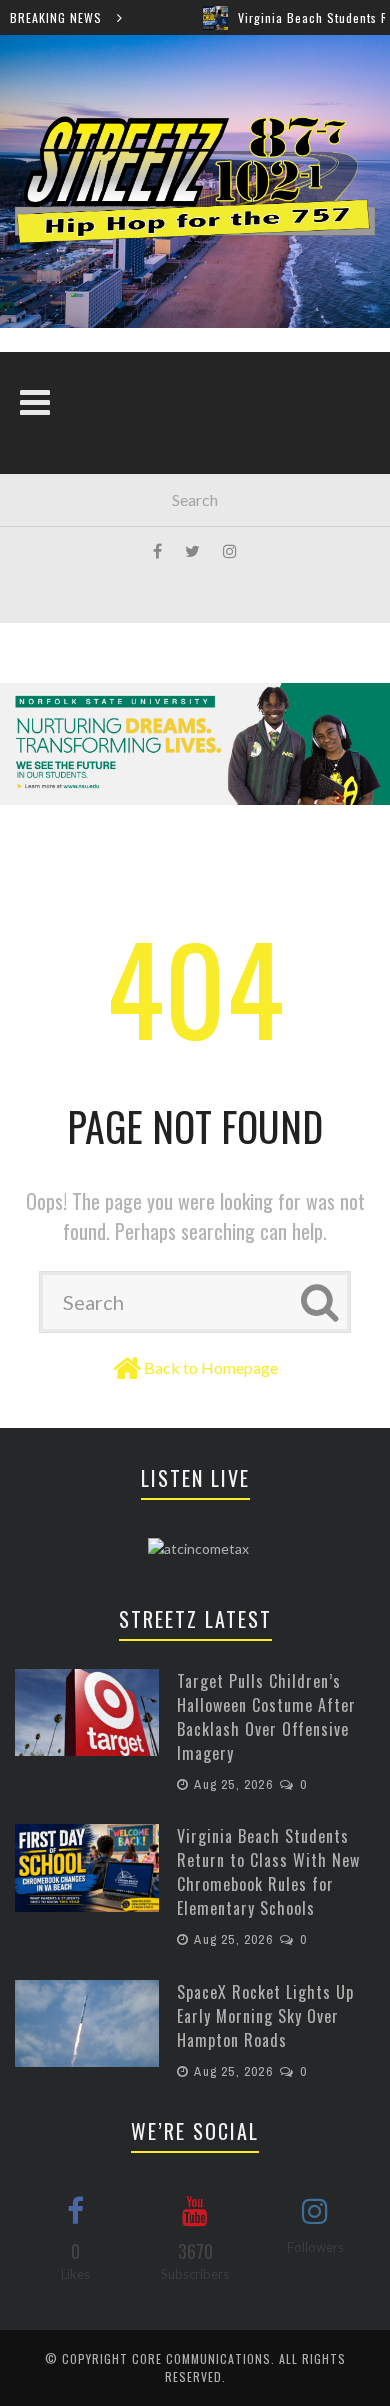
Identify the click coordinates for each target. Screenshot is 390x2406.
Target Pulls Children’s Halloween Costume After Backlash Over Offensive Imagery (266, 1717)
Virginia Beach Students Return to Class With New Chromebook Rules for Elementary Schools (268, 1872)
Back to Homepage (211, 1367)
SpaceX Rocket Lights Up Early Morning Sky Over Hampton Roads (265, 2016)
